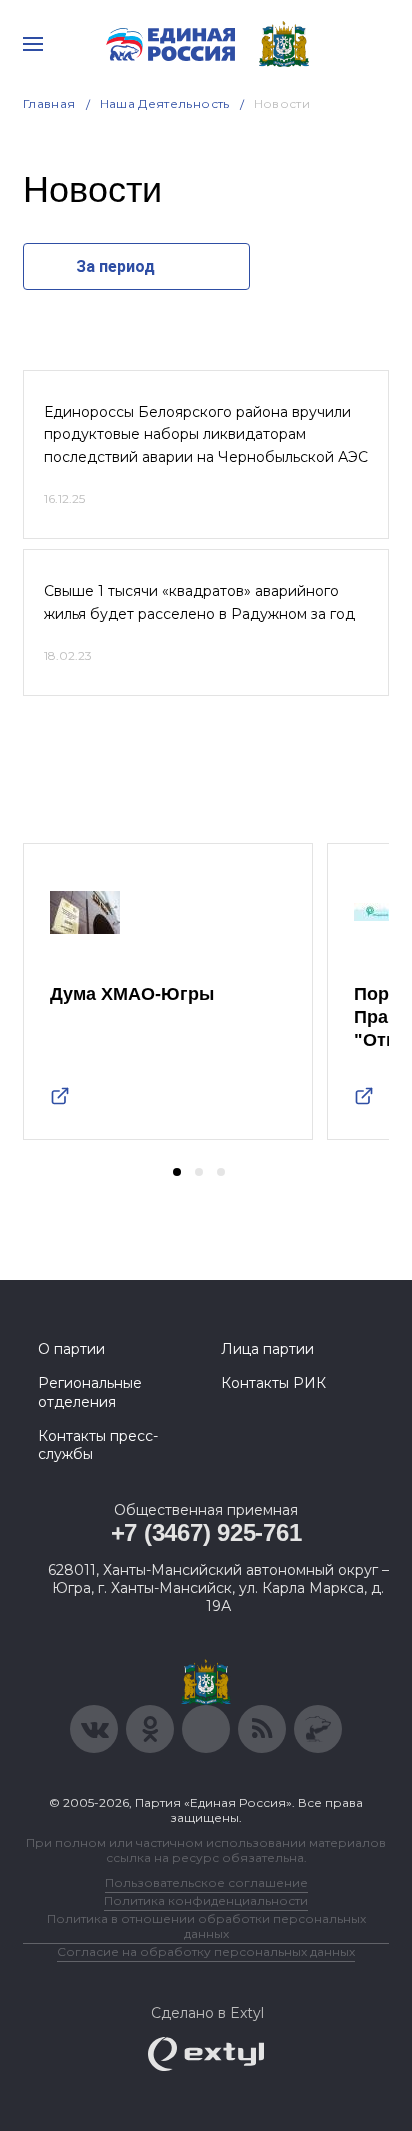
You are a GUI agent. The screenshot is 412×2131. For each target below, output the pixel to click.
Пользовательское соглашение (206, 1882)
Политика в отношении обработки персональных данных (206, 1926)
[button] (177, 1172)
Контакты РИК (273, 1383)
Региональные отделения (90, 1392)
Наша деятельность (165, 103)
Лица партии (267, 1349)
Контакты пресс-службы (98, 1445)
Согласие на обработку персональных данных (206, 1951)
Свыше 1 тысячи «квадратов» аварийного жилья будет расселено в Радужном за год (199, 602)
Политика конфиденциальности (206, 1900)
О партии (71, 1349)
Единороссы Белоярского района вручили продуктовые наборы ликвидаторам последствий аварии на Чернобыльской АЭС (206, 434)
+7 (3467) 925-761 (206, 1532)
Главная (49, 103)
